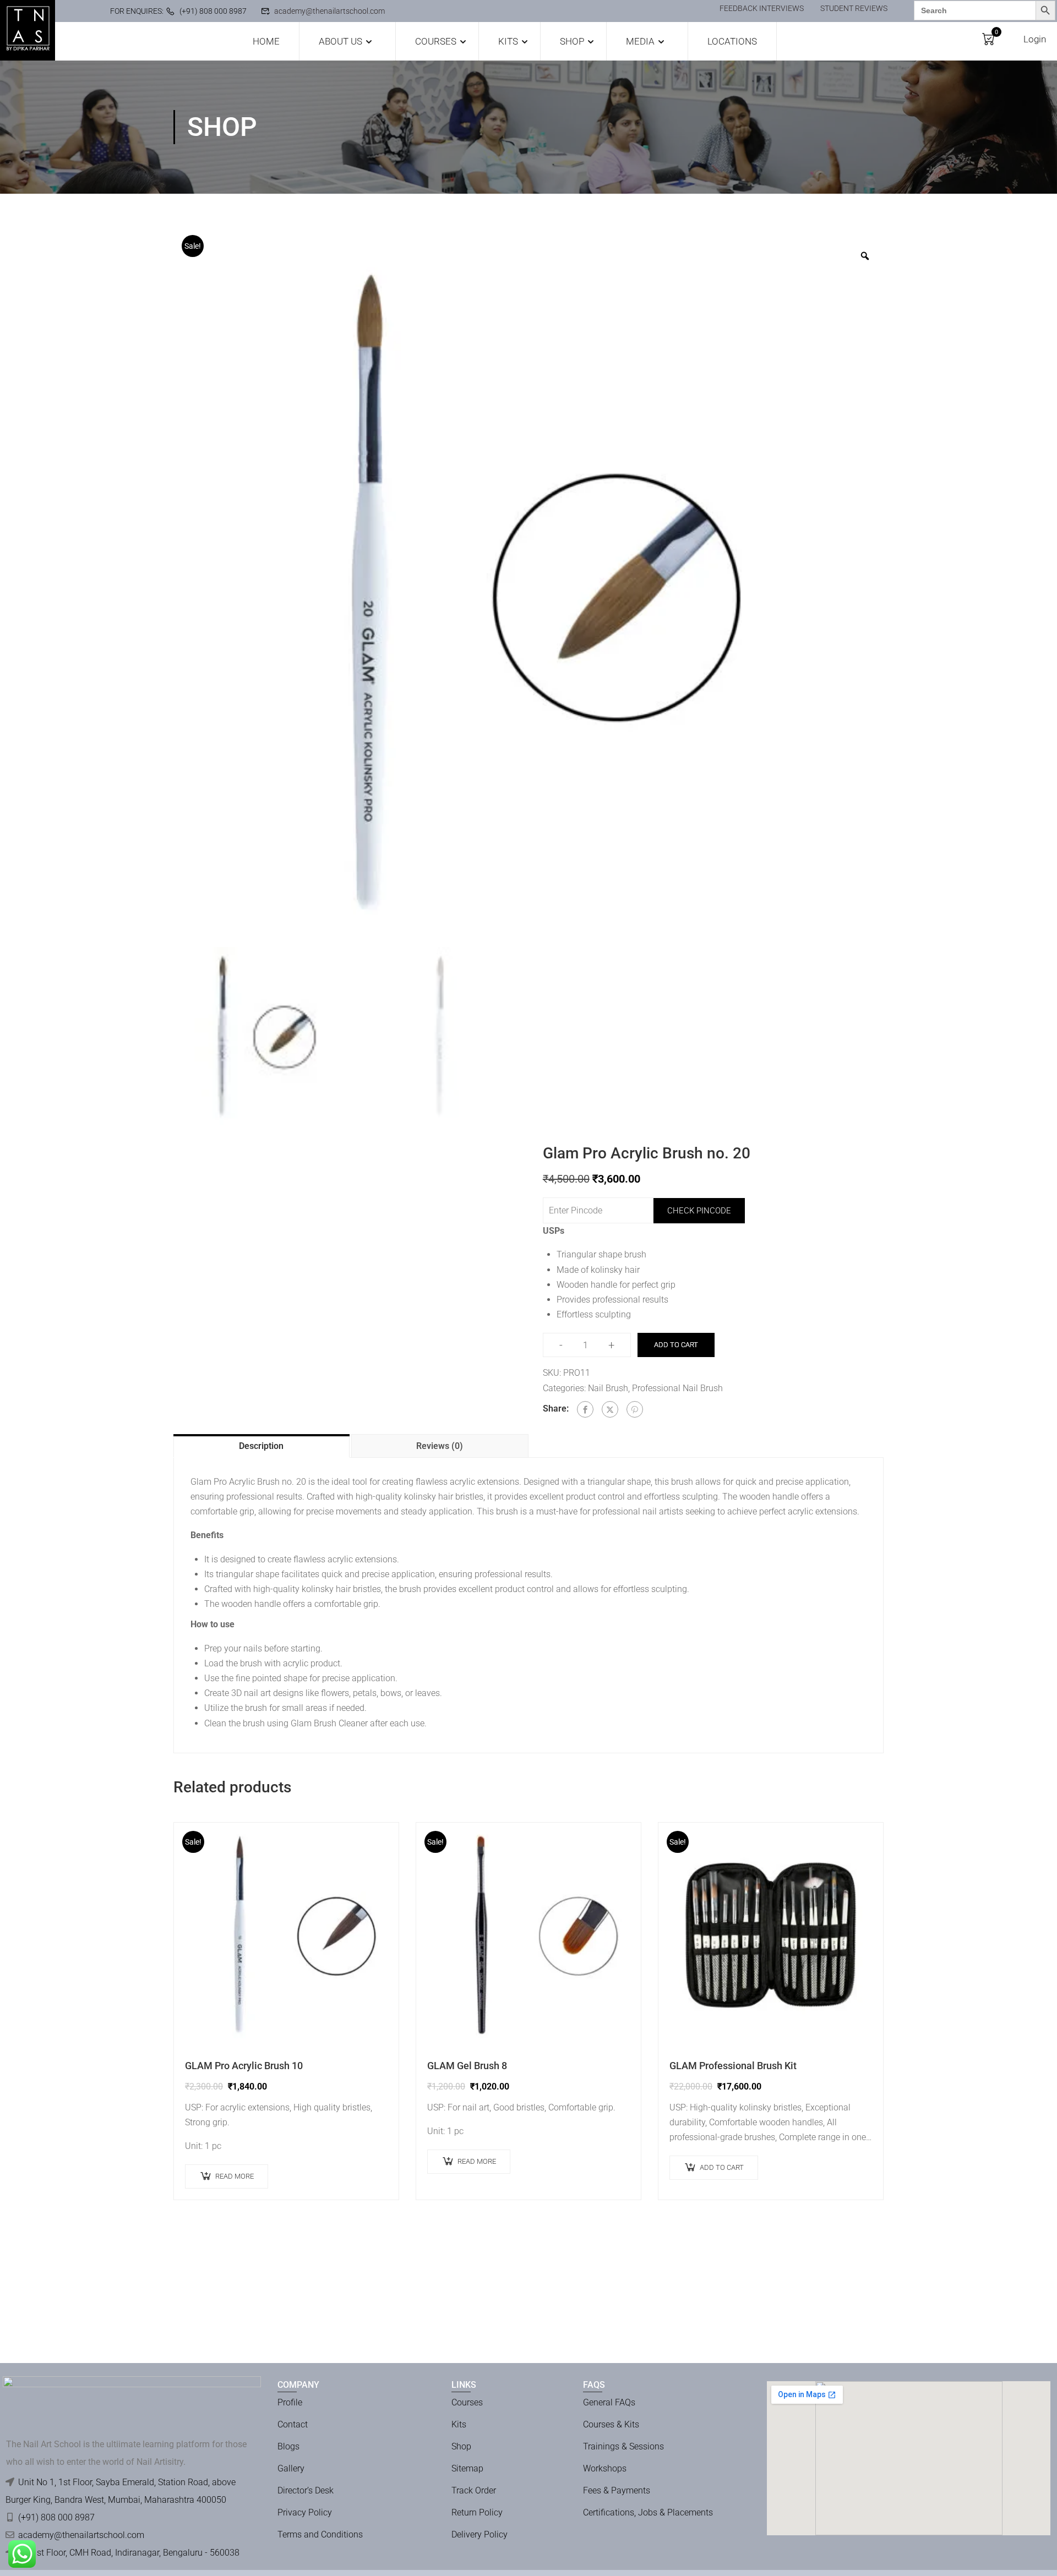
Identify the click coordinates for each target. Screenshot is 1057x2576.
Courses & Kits (611, 2424)
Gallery (291, 2468)
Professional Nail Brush (677, 1388)
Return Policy (477, 2512)
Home (266, 41)
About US (340, 41)
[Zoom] (865, 256)
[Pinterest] (635, 1409)
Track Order (474, 2490)
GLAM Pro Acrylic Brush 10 (244, 2066)
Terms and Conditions (320, 2534)
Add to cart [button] (722, 2167)
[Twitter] (610, 1409)
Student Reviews (854, 8)
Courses (436, 41)
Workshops (605, 2468)
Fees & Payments (617, 2490)
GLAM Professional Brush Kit (733, 2066)
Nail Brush (608, 1388)
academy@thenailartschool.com (329, 11)
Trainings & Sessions (623, 2446)
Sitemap (467, 2468)
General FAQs (609, 2402)
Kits (508, 41)
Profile (290, 2402)
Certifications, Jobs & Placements (648, 2512)
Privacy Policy (305, 2512)
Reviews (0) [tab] (440, 1446)
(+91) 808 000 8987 (213, 11)
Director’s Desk (306, 2490)
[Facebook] (585, 1409)
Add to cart (676, 1345)
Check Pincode (699, 1211)
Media (640, 41)
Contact (293, 2424)
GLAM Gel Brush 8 (467, 2066)
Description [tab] (261, 1446)
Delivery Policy (480, 2534)
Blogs (288, 2446)
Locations (732, 41)
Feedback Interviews (762, 8)
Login (1035, 39)
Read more (235, 2176)
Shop (572, 41)
